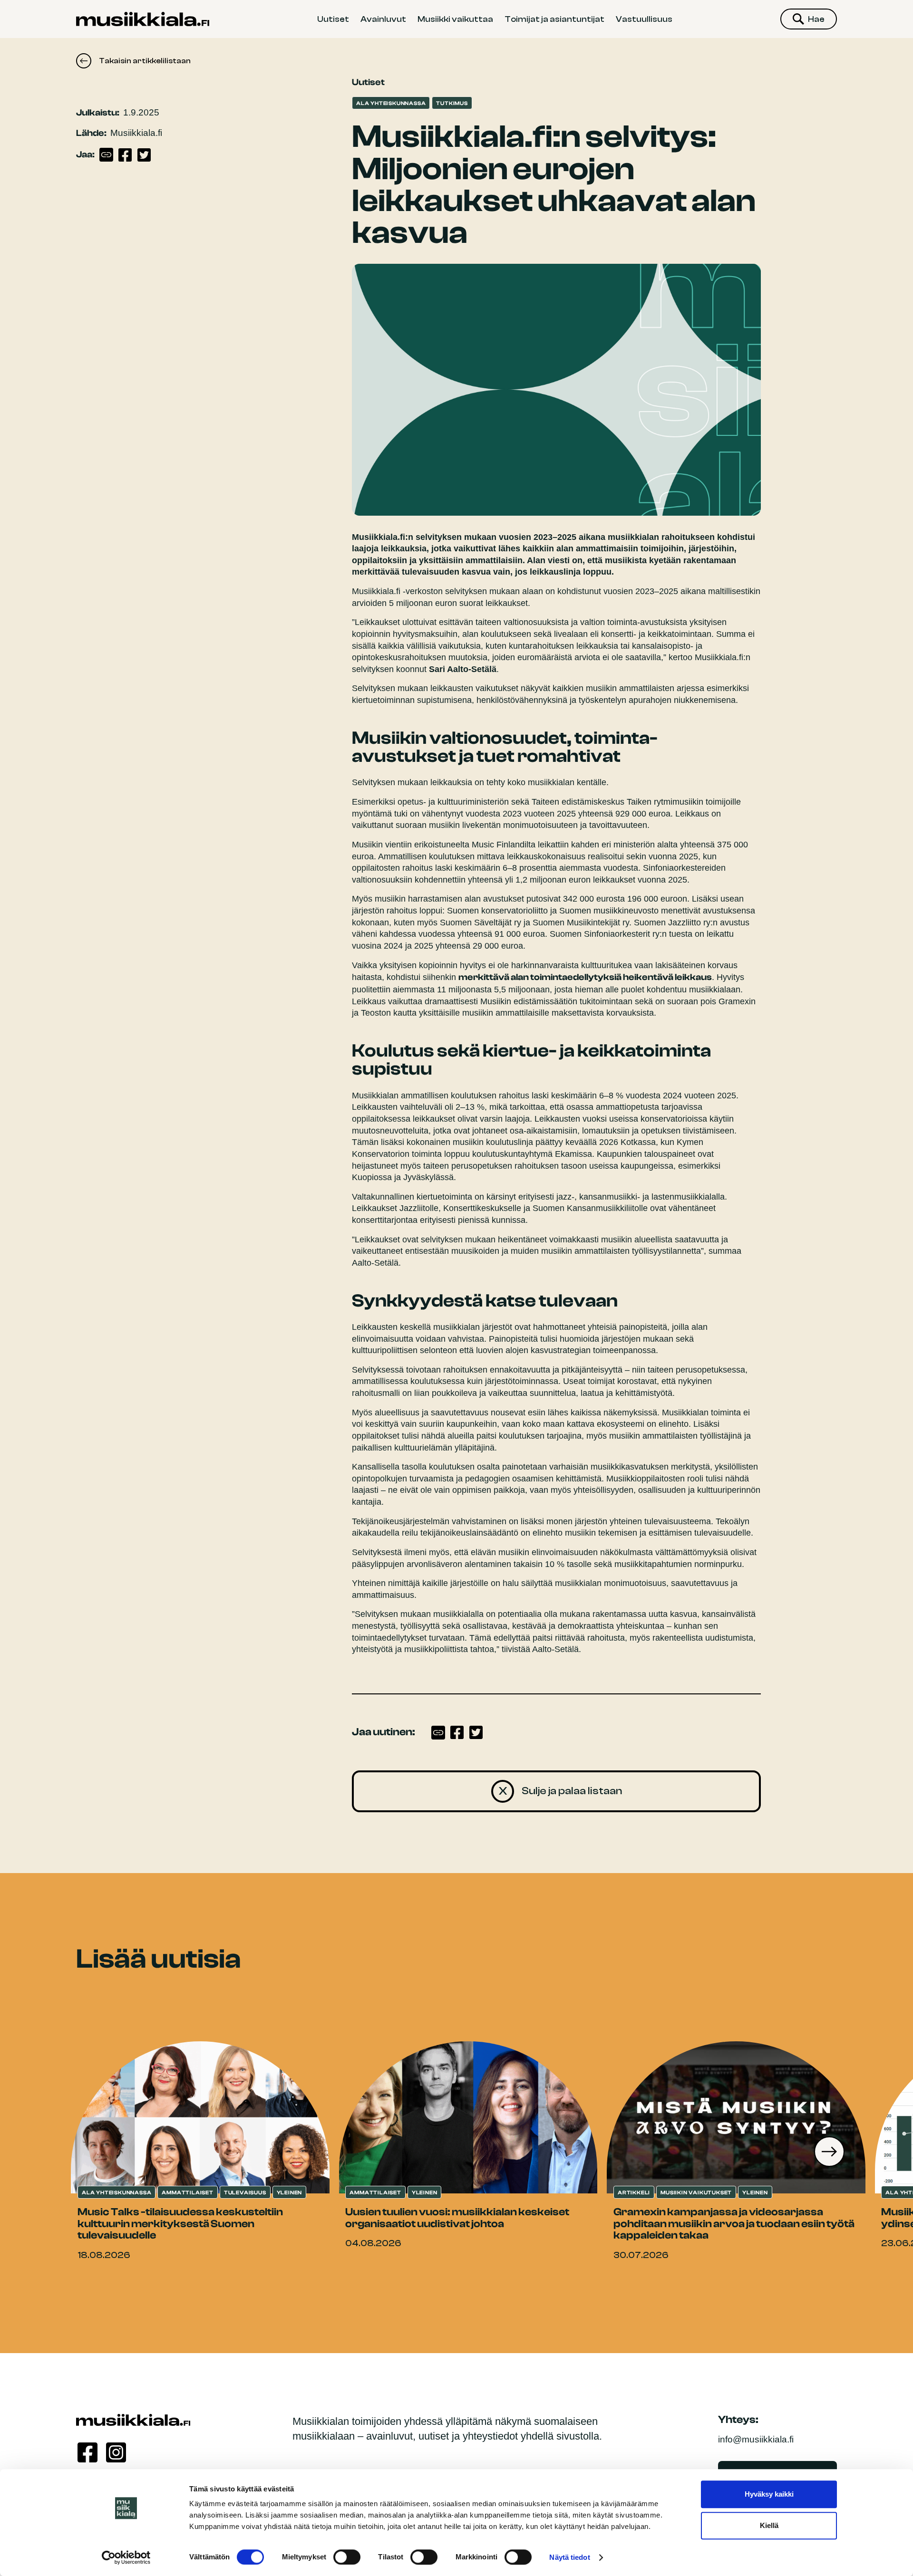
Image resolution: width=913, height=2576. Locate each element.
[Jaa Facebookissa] (125, 155)
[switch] (347, 2557)
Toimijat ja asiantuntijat (554, 19)
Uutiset (333, 19)
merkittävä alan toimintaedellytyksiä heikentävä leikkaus (585, 977)
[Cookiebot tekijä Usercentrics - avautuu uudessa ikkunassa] (126, 2557)
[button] (829, 2152)
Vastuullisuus (644, 19)
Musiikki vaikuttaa (455, 19)
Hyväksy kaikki (769, 2494)
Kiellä (769, 2525)
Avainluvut (383, 19)
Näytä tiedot (569, 2557)
